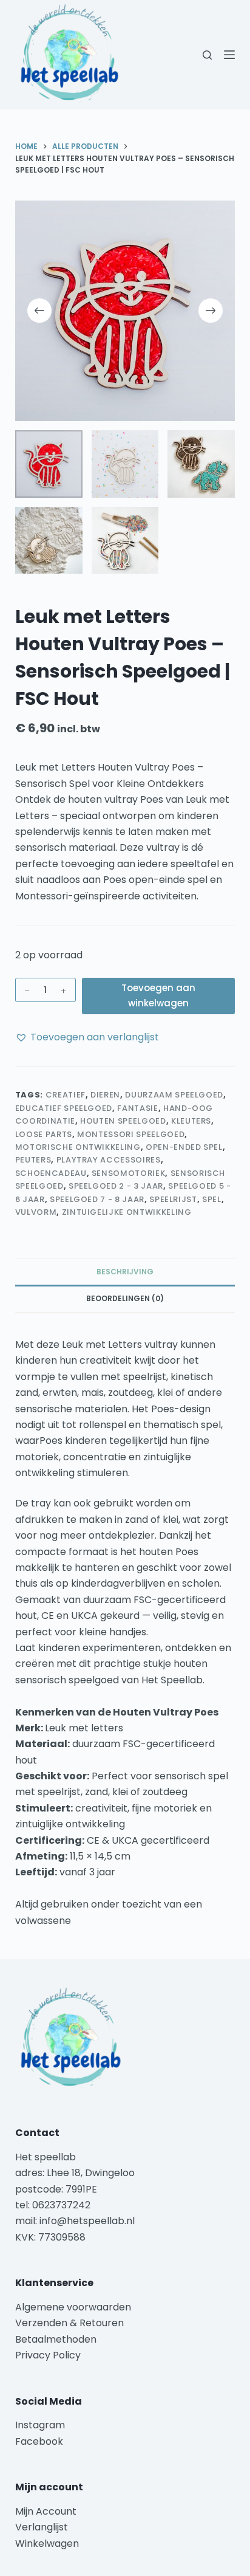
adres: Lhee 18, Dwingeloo (75, 2173)
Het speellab (47, 2157)
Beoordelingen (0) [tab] (125, 1298)
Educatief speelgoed (64, 1108)
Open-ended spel (184, 1147)
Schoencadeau (51, 1173)
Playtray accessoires (109, 1160)
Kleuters (191, 1121)
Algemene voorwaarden (73, 2307)
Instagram (40, 2425)
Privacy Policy (48, 2355)
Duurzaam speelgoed (174, 1095)
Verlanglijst (42, 2527)
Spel (212, 1199)
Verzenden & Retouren (69, 2323)
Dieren (105, 1095)
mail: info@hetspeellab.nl (75, 2221)
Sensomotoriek (128, 1173)
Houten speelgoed (123, 1121)
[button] (87, 1037)
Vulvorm (36, 1212)
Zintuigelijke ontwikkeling (127, 1212)
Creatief (66, 1095)
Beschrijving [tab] (125, 1272)
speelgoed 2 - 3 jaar (116, 1186)
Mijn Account (46, 2511)
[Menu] (229, 55)
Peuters (33, 1160)
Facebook (39, 2441)
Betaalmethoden (57, 2339)
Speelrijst (173, 1199)
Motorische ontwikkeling (78, 1147)
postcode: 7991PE (56, 2189)
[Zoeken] (207, 55)
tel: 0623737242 (53, 2205)
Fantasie (137, 1108)
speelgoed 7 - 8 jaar (97, 1199)
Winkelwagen (47, 2543)
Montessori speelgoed (131, 1134)
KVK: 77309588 (50, 2237)
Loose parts (44, 1134)
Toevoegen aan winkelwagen (158, 995)
